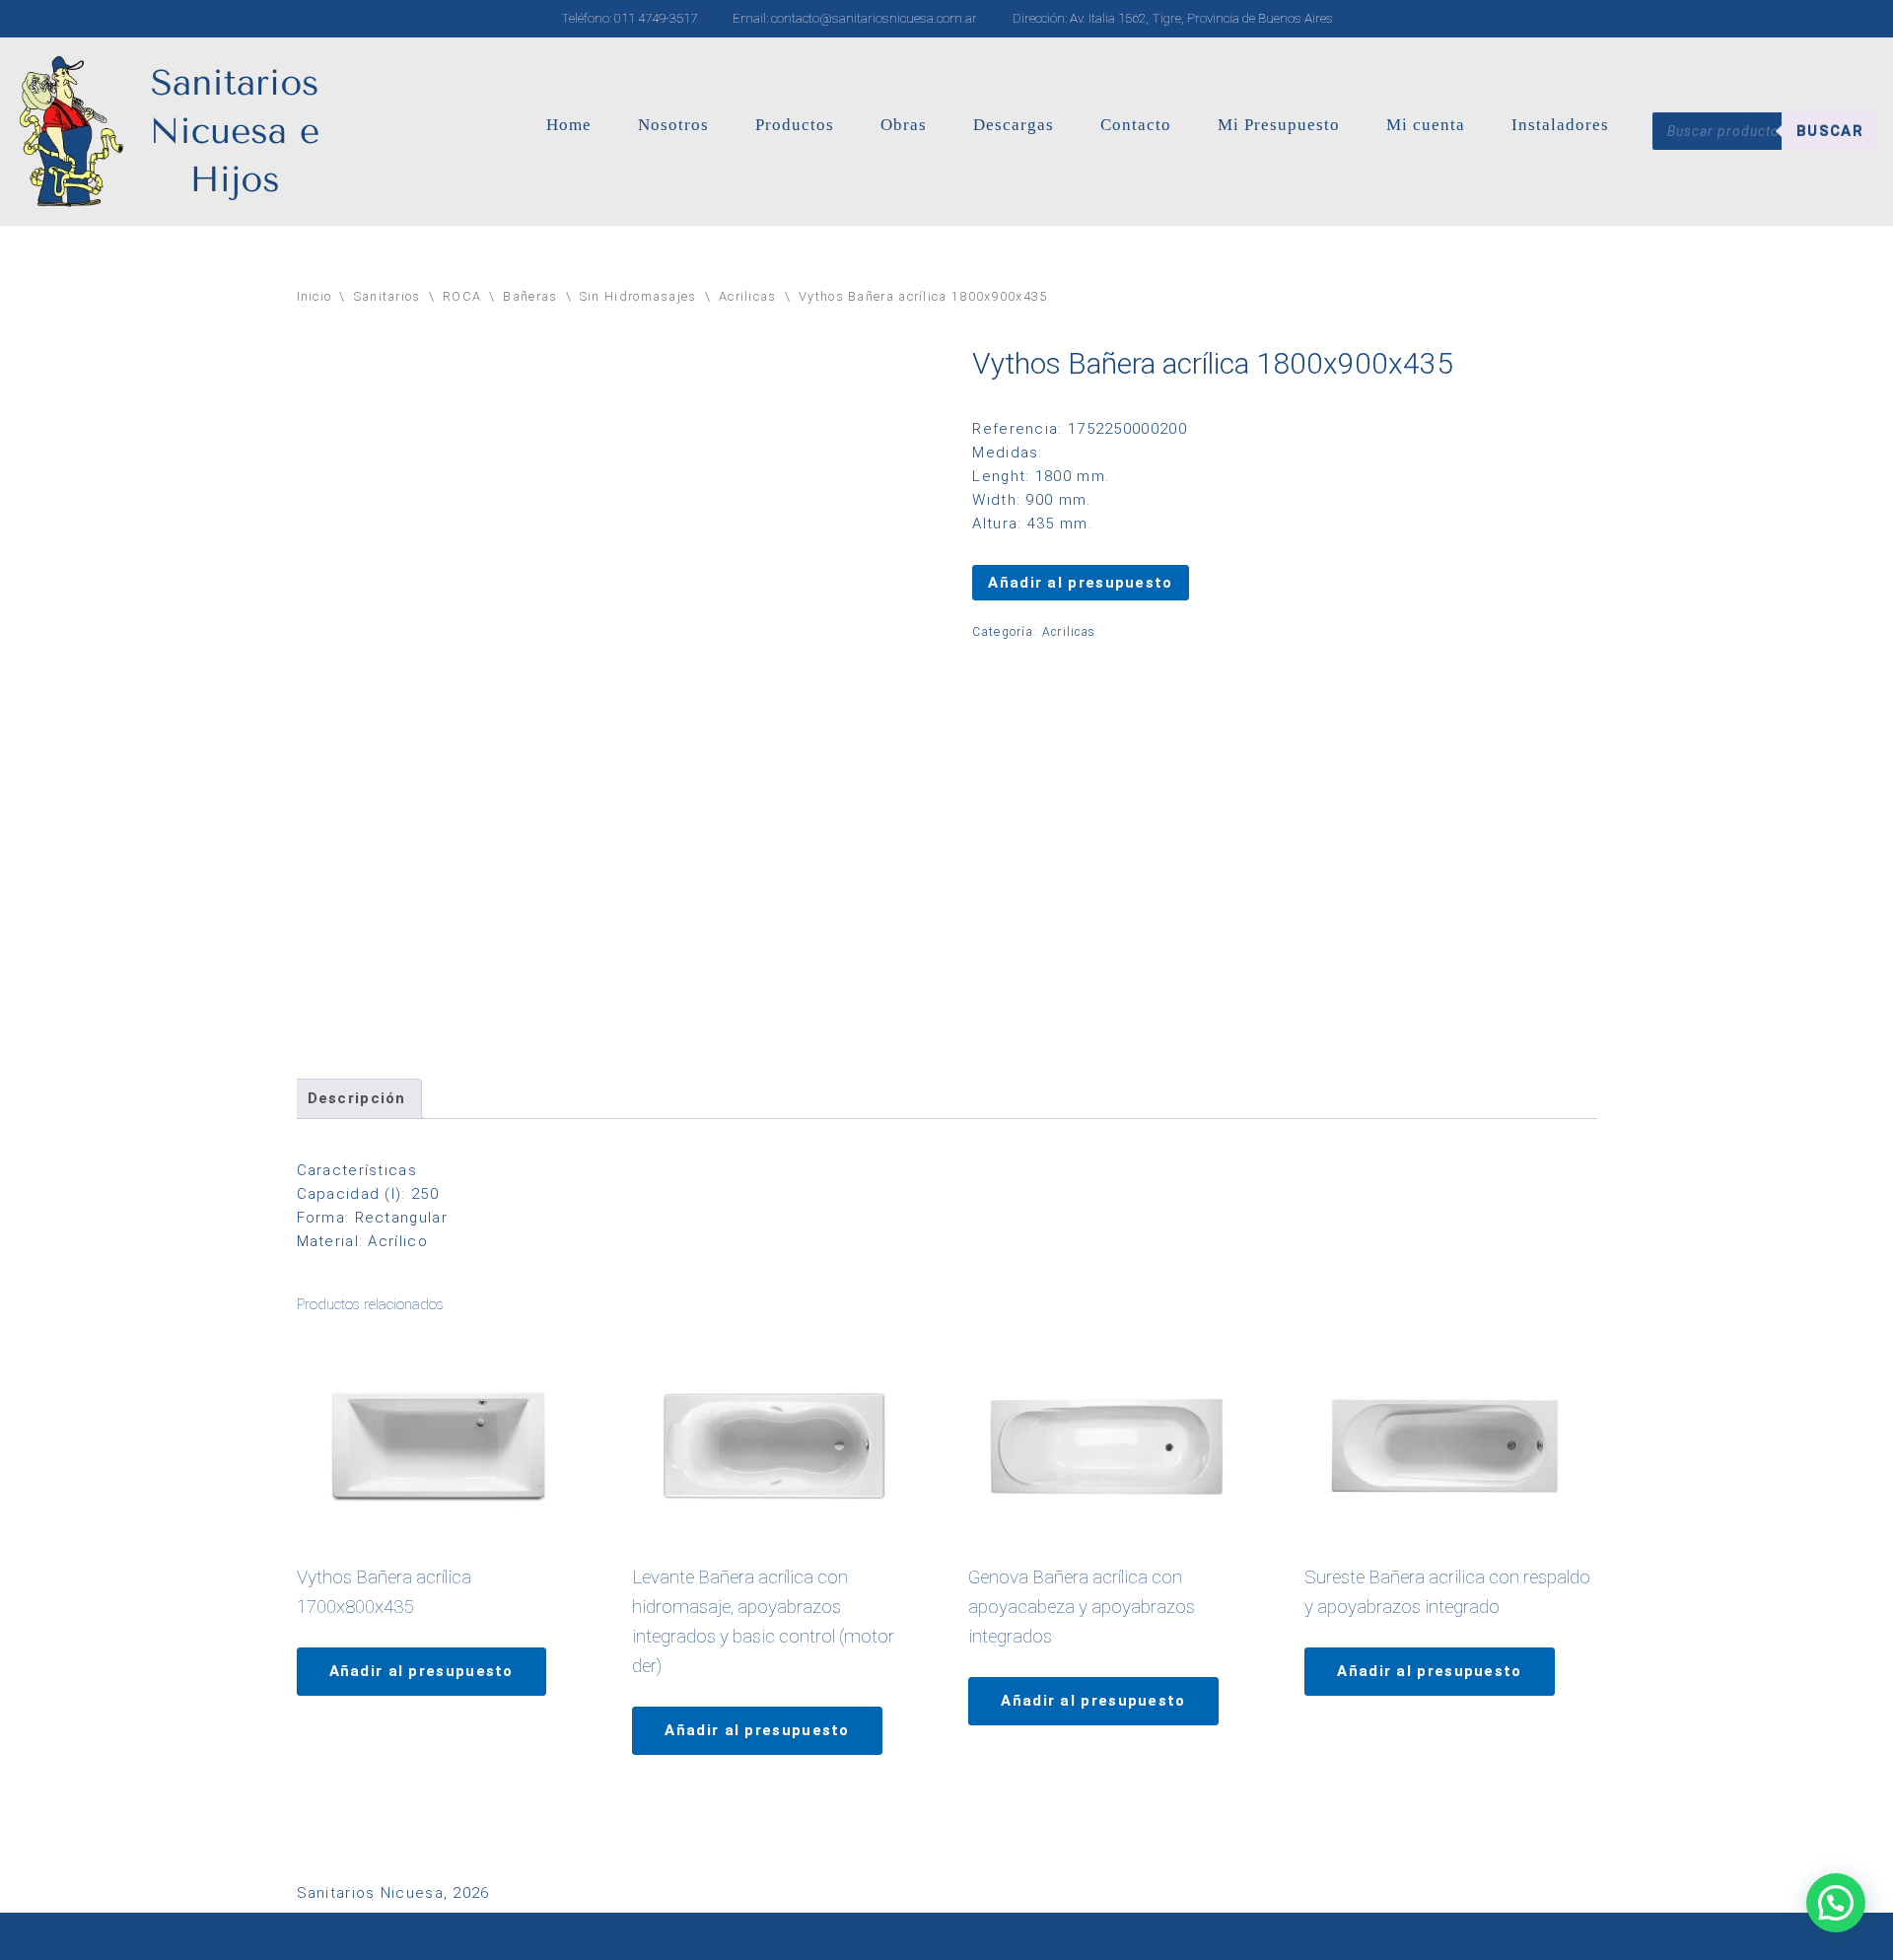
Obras (904, 125)
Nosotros (673, 125)
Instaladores (1560, 125)
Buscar (1830, 131)
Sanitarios (387, 296)
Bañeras (530, 296)
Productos (795, 125)
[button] (1836, 1903)
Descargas (1014, 125)
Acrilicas (748, 296)
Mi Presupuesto (1279, 125)
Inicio (315, 296)
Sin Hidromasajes (638, 296)
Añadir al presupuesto (1080, 583)
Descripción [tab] (357, 1098)
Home (569, 125)
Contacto (1136, 125)
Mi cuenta (1426, 125)
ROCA (462, 296)
